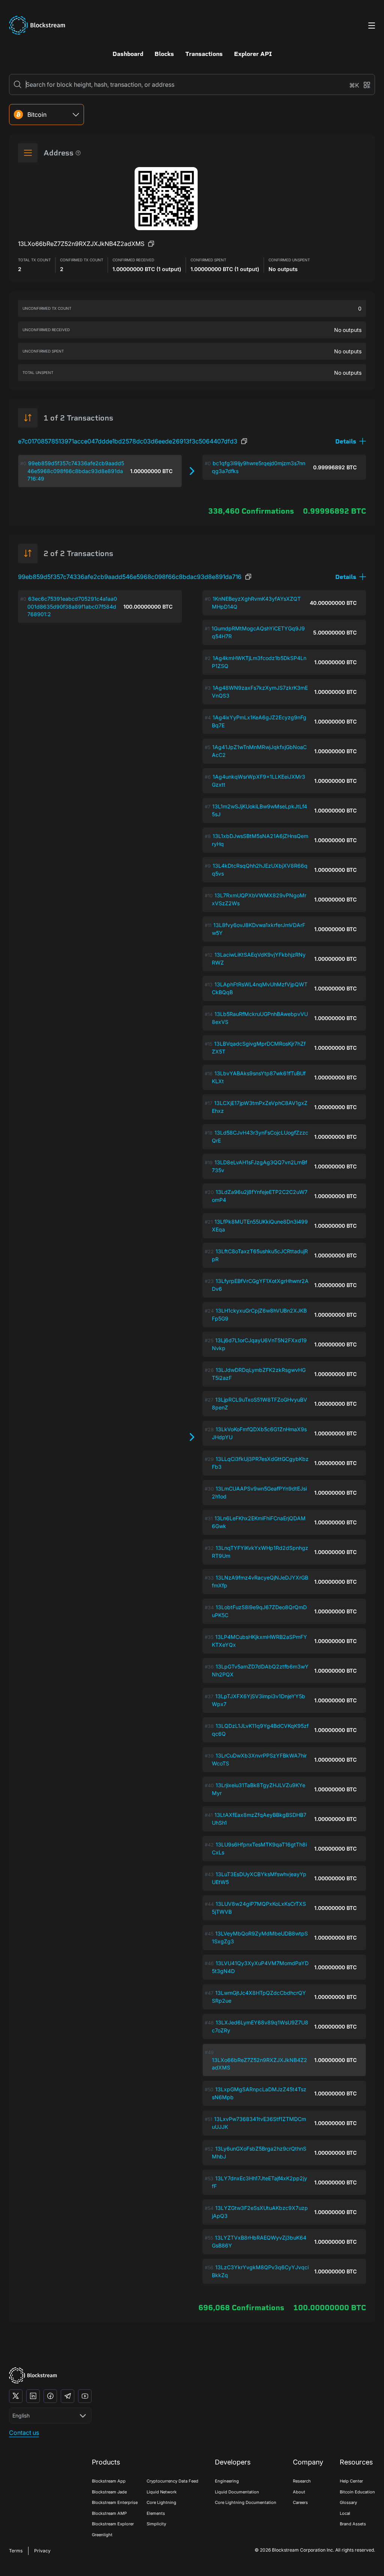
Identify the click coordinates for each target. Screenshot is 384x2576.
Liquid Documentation (237, 2492)
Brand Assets (353, 2524)
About (299, 2492)
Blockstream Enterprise (115, 2502)
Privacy (42, 2551)
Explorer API (253, 54)
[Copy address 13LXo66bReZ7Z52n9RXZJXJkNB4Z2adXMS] (151, 244)
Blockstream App (109, 2481)
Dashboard (128, 54)
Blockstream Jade (109, 2492)
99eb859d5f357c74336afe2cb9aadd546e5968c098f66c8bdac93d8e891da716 (130, 577)
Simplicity (156, 2524)
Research (302, 2481)
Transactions (204, 54)
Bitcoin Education (357, 2492)
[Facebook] (50, 2396)
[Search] (18, 84)
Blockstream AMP (109, 2513)
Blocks (164, 54)
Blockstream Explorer (113, 2524)
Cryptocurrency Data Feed (172, 2481)
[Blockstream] (33, 2375)
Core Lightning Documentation (246, 2502)
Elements (156, 2513)
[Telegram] (67, 2396)
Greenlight (102, 2535)
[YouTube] (85, 2396)
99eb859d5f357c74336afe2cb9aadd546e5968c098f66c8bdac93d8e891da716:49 (76, 471)
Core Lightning (161, 2502)
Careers (300, 2502)
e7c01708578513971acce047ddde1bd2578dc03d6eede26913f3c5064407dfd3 (128, 441)
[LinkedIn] (33, 2396)
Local (345, 2513)
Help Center (351, 2481)
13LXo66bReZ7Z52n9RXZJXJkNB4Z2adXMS (259, 2064)
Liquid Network (162, 2492)
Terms (16, 2551)
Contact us (24, 2433)
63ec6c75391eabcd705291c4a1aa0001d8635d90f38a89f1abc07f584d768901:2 (72, 606)
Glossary (348, 2502)
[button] (351, 441)
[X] (16, 2396)
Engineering (227, 2481)
